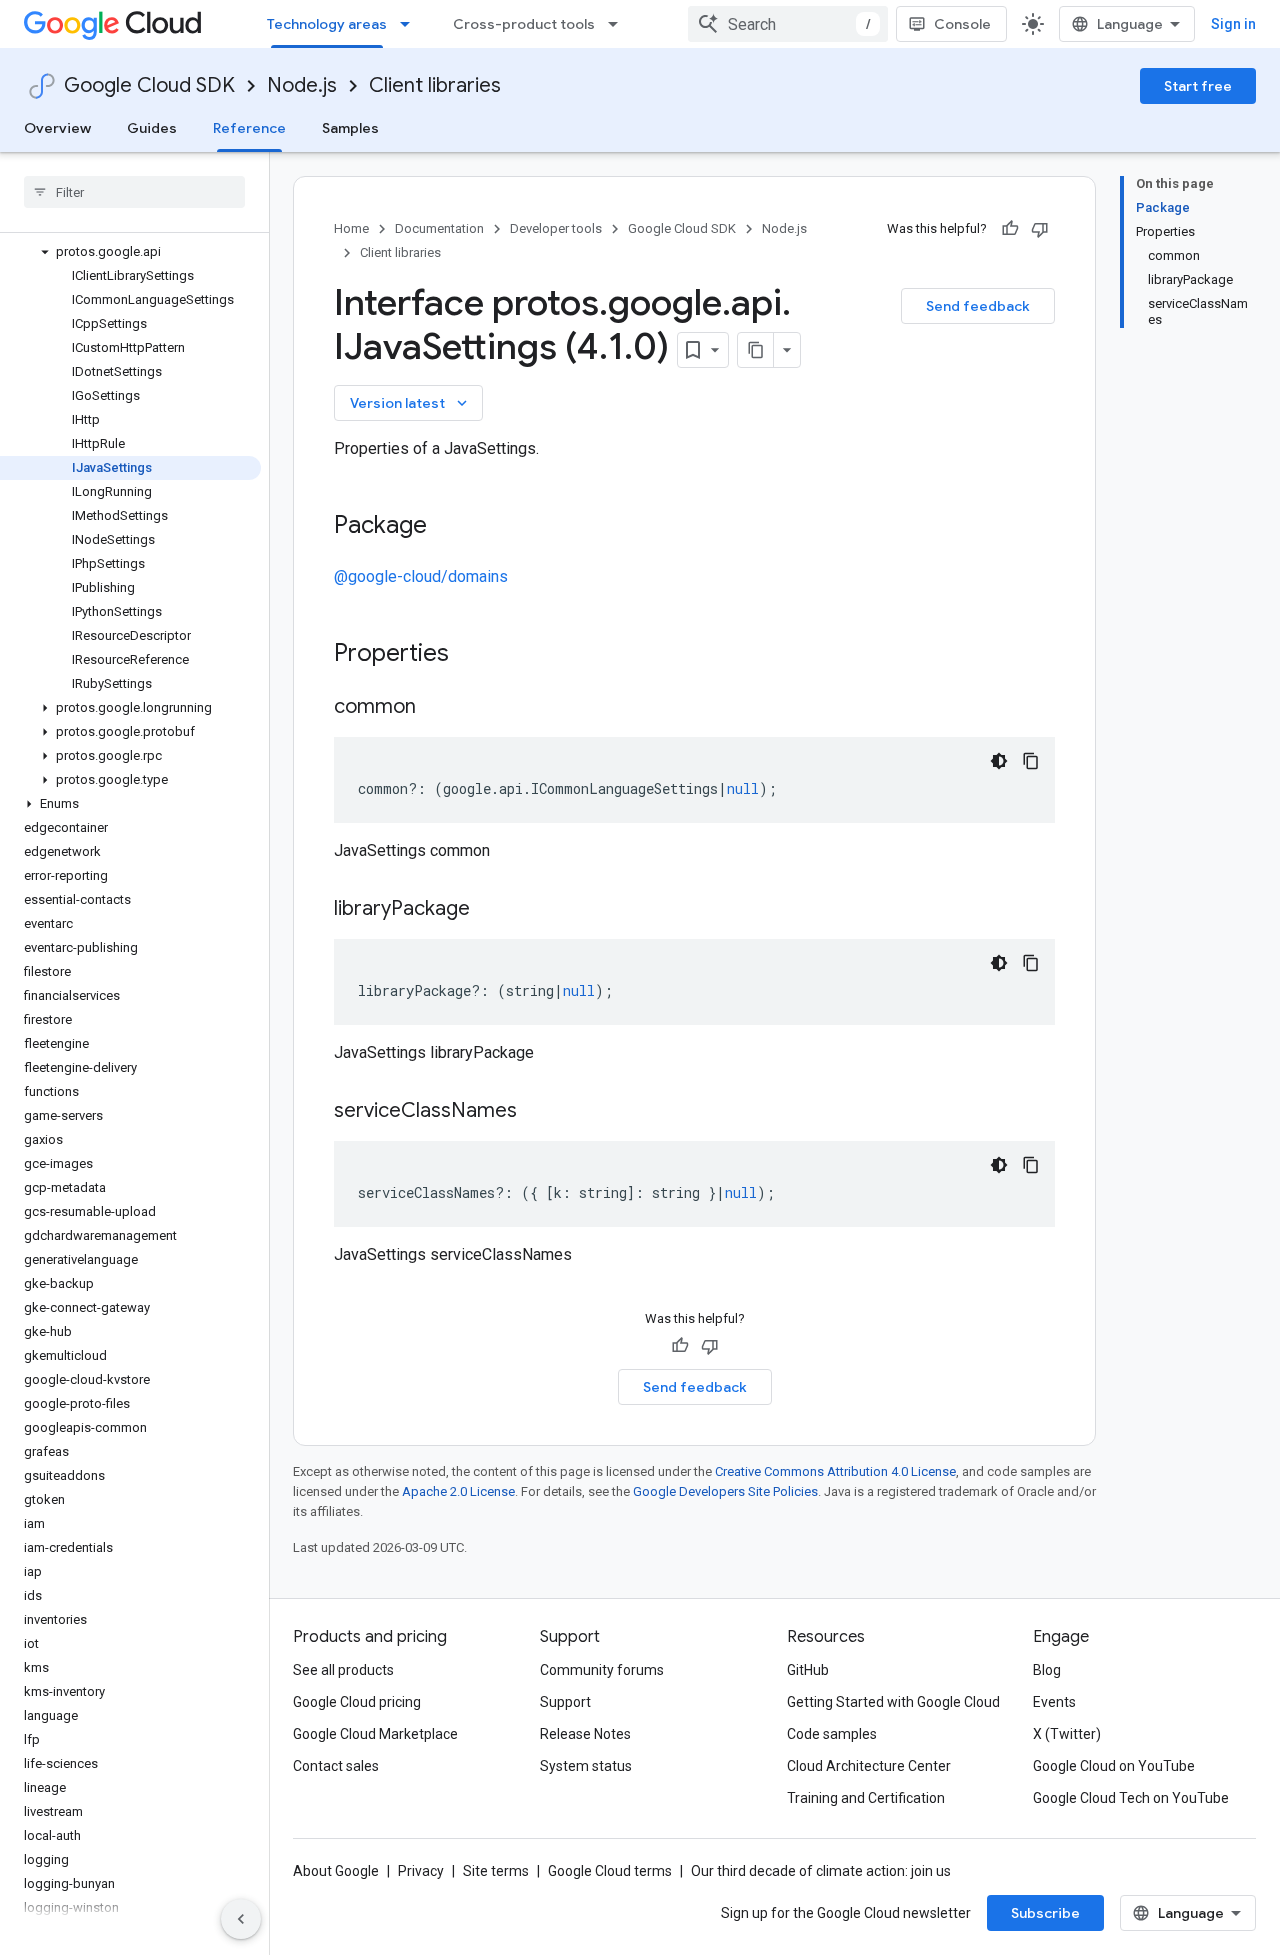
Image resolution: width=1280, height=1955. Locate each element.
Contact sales (336, 1766)
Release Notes (585, 1734)
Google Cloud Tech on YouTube (1131, 1798)
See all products (343, 1670)
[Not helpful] (1040, 229)
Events (1054, 1702)
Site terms (496, 1871)
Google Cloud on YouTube (1114, 1766)
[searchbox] (134, 192)
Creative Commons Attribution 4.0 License (835, 1471)
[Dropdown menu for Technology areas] (411, 24)
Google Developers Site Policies (725, 1491)
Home (351, 228)
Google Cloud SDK (149, 85)
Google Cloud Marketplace (375, 1734)
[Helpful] (1010, 229)
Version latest (410, 403)
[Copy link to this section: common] (436, 708)
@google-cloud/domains (421, 576)
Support (565, 1702)
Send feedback (978, 306)
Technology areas (327, 24)
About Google (336, 1871)
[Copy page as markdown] (756, 350)
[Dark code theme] (999, 761)
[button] (130, 252)
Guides (152, 128)
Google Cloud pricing (357, 1702)
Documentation (439, 228)
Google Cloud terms (610, 1871)
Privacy (421, 1871)
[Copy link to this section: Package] (447, 527)
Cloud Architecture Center (869, 1766)
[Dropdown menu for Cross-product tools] (619, 24)
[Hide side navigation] (241, 1919)
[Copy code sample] (1031, 761)
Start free (1198, 86)
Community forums (602, 1670)
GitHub (808, 1670)
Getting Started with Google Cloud (893, 1702)
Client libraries (435, 85)
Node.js (302, 85)
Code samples (832, 1734)
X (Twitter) (1067, 1734)
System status (586, 1766)
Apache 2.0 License (458, 1491)
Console (962, 24)
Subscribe (1045, 1913)
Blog (1047, 1670)
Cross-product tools (524, 24)
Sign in (1233, 24)
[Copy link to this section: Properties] (475, 655)
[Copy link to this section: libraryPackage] (490, 910)
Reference (249, 128)
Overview (57, 128)
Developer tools (556, 228)
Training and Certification (866, 1798)
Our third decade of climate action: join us (821, 1871)
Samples (350, 128)
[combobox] (788, 24)
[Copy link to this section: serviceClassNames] (537, 1112)
